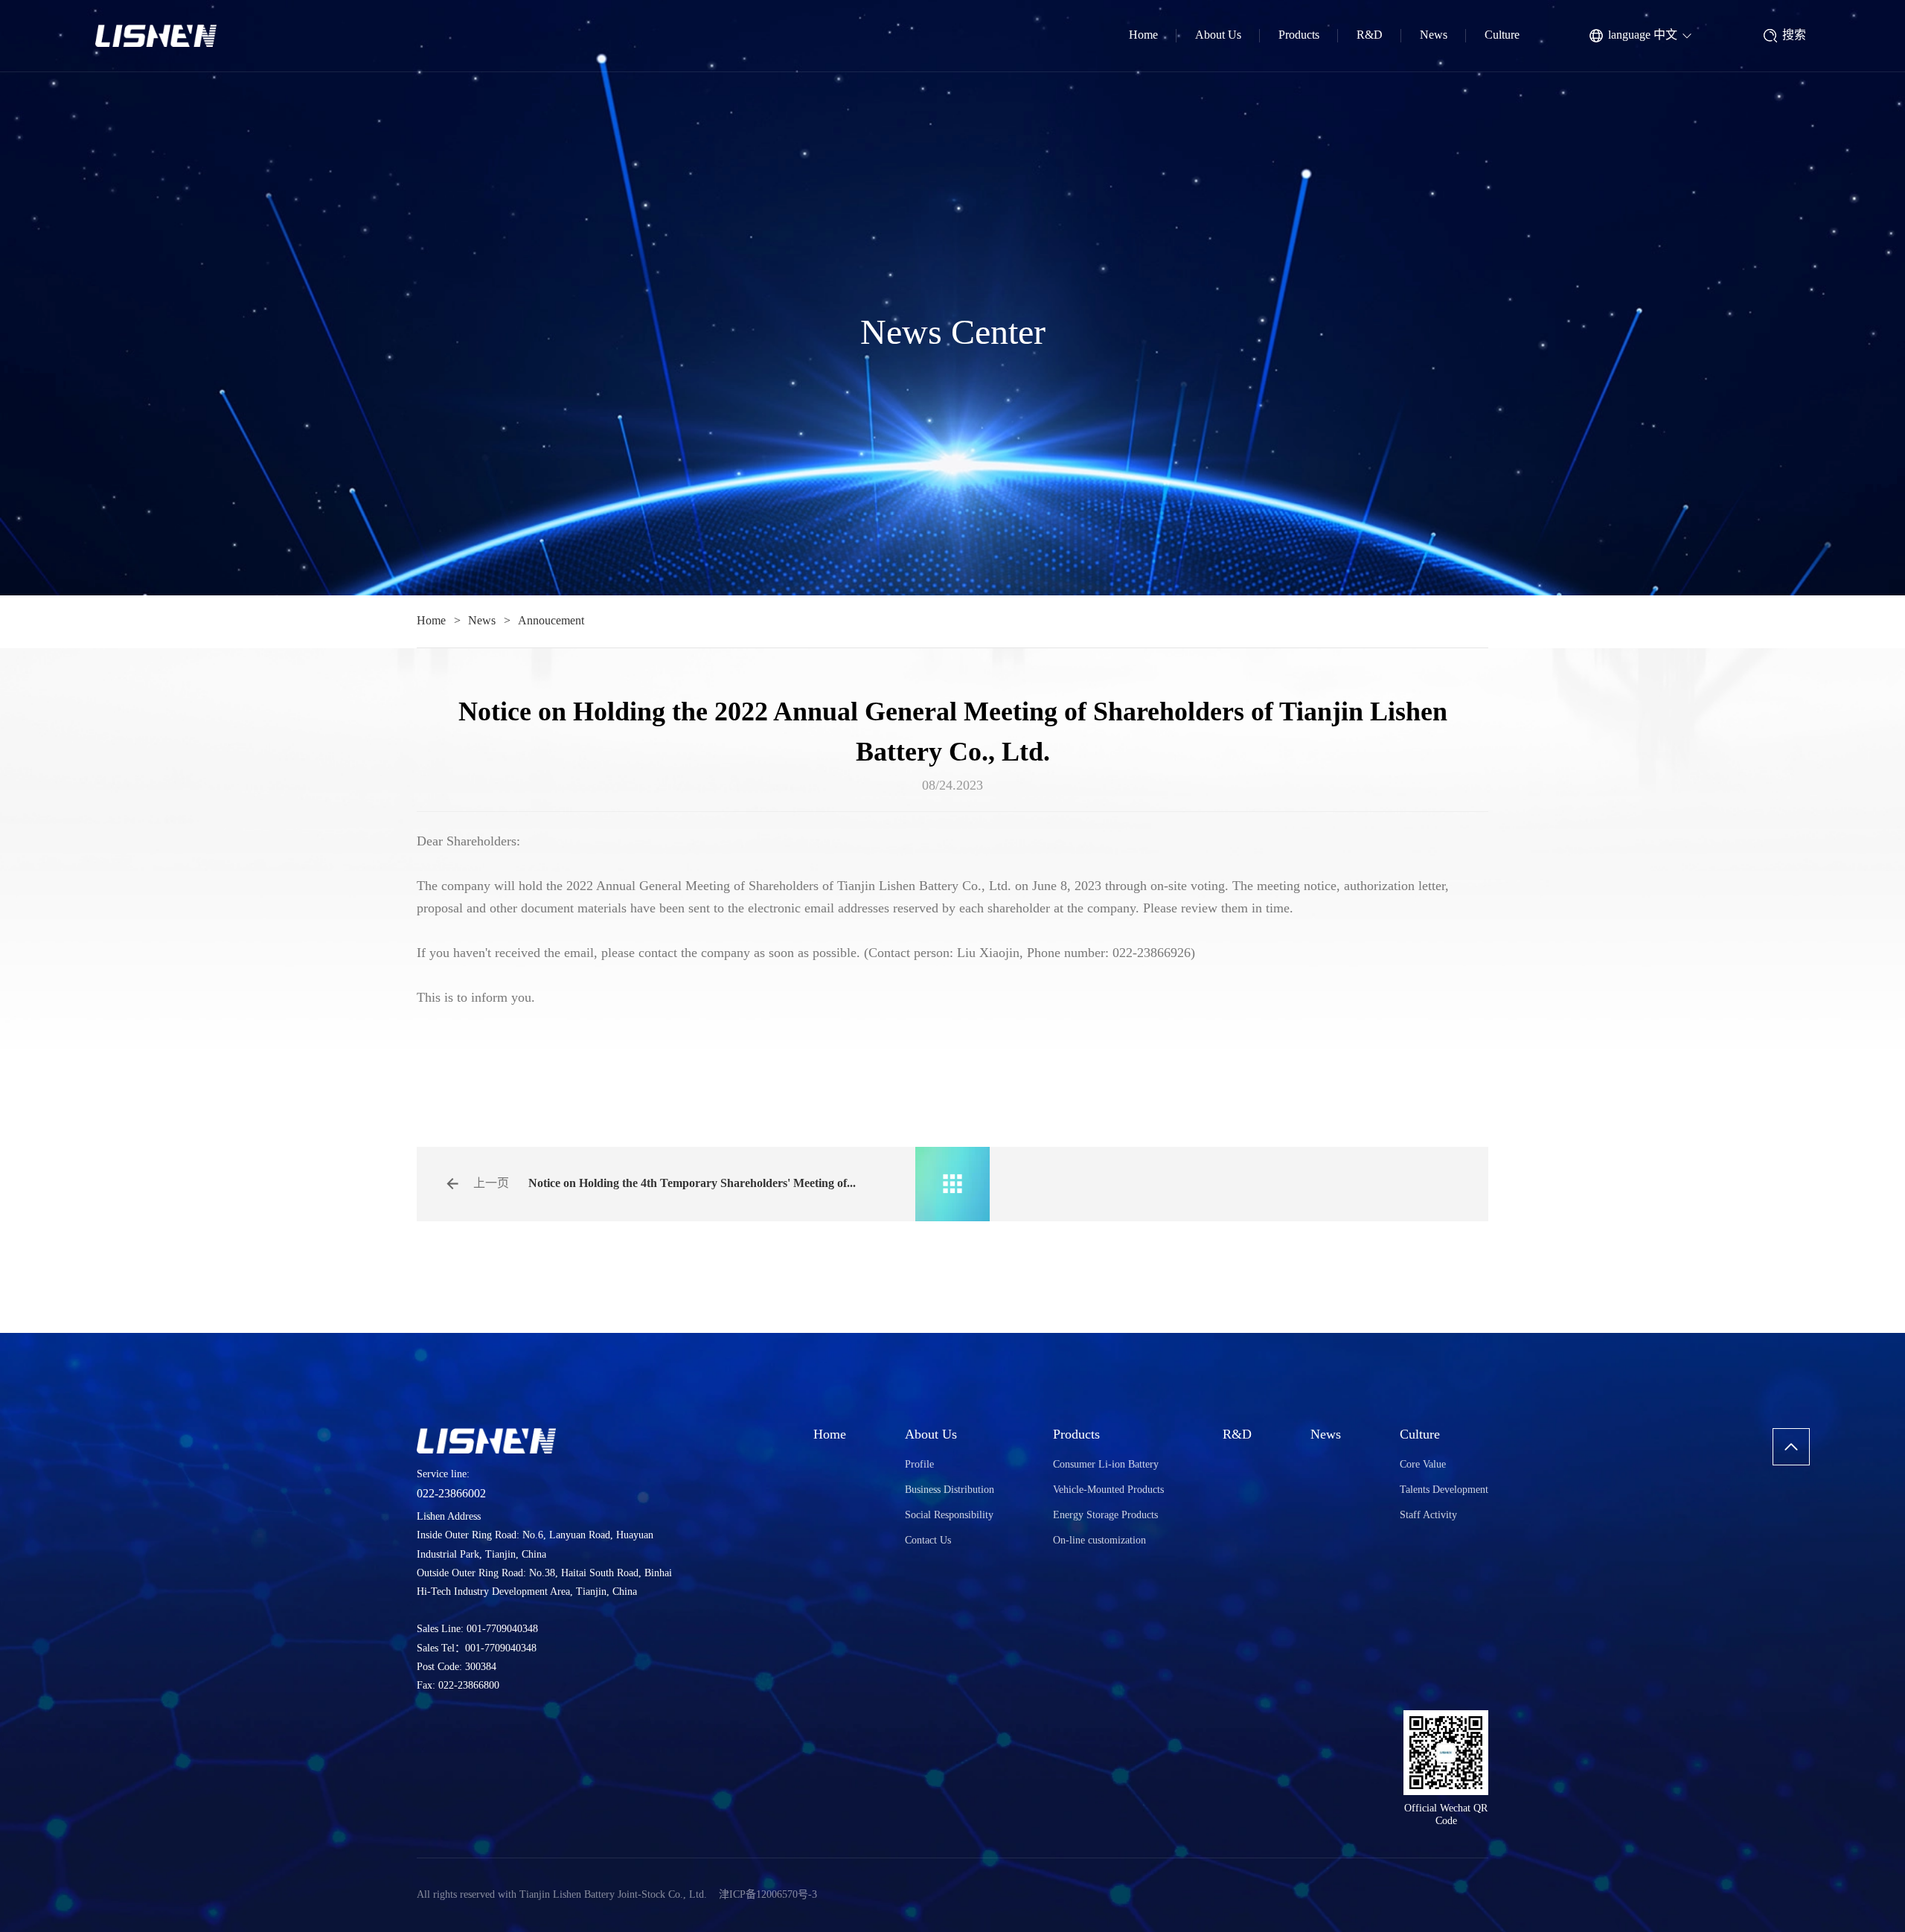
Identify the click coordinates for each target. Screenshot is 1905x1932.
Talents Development (1444, 1490)
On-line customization (1099, 1541)
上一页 (491, 1184)
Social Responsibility (949, 1516)
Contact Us (928, 1541)
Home (1143, 35)
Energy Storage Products (1105, 1516)
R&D (1370, 35)
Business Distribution (950, 1490)
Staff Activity (1428, 1516)
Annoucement (551, 621)
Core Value (1423, 1465)
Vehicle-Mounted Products (1108, 1490)
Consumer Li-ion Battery (1106, 1465)
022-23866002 (451, 1494)
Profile (919, 1465)
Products (1299, 35)
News (1434, 35)
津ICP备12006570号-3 (768, 1895)
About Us (1218, 35)
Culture (1502, 35)
